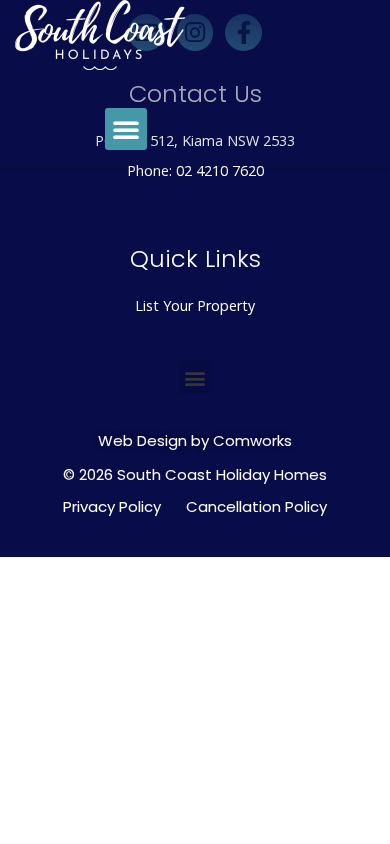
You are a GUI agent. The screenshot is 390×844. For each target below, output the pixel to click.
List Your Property (195, 305)
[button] (126, 129)
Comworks (252, 440)
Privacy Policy (112, 507)
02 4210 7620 (220, 170)
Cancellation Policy (256, 507)
